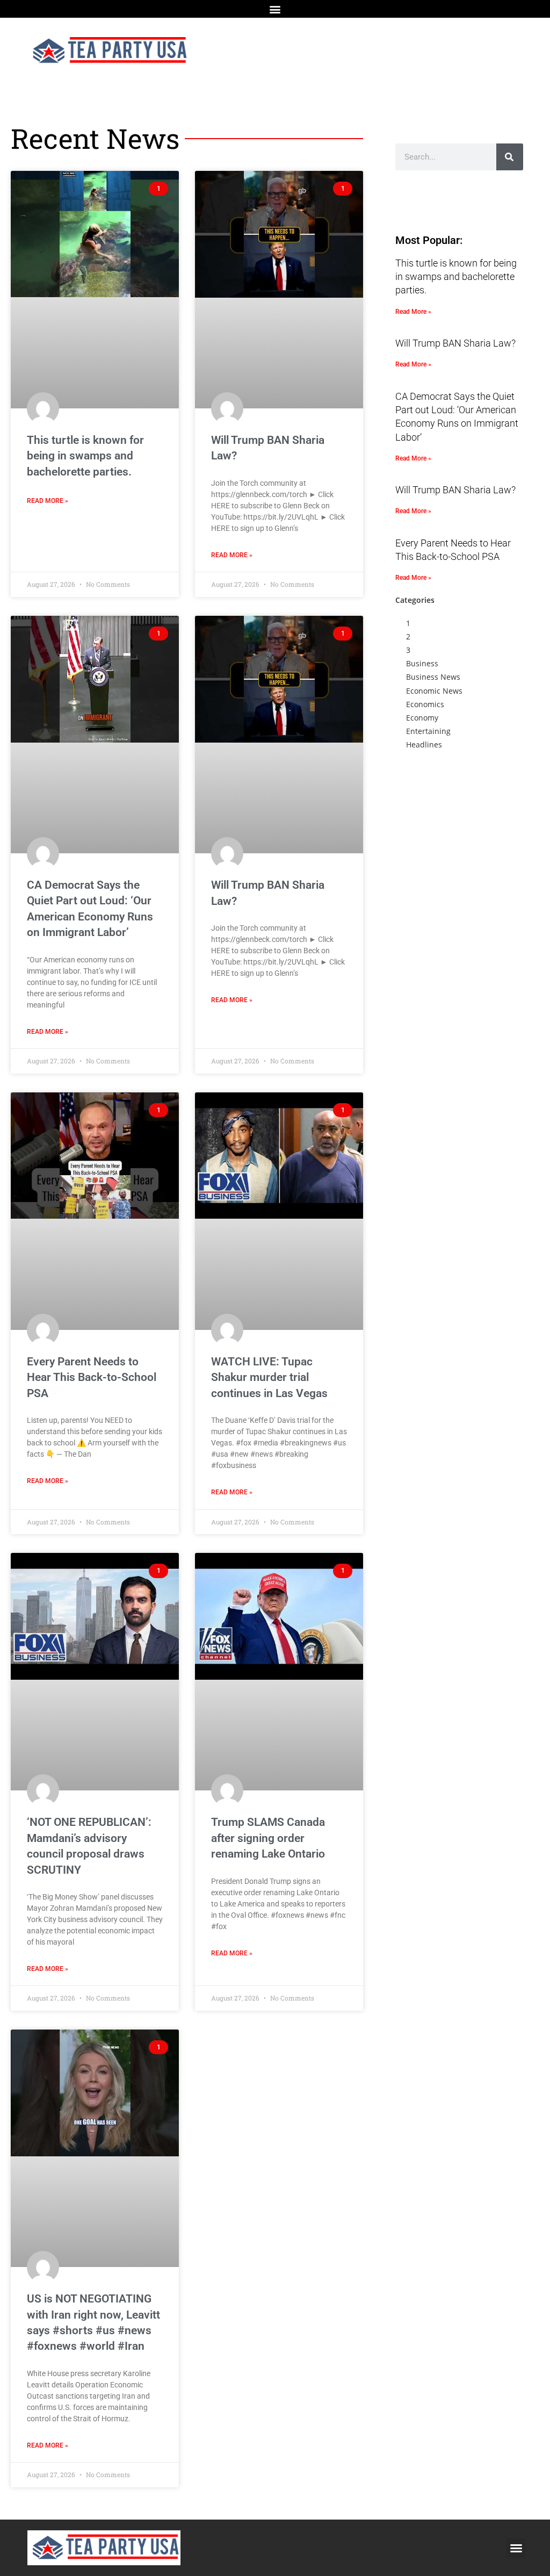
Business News (433, 677)
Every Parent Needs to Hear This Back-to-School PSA (92, 1377)
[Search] (510, 157)
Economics (425, 704)
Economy (422, 718)
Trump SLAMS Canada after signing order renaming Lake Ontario (268, 1838)
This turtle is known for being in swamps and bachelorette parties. (85, 456)
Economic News (434, 691)
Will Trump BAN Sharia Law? (455, 343)
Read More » (48, 501)
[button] (275, 9)
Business (422, 663)
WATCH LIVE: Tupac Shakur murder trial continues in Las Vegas (269, 1377)
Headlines (424, 744)
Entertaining (428, 731)
